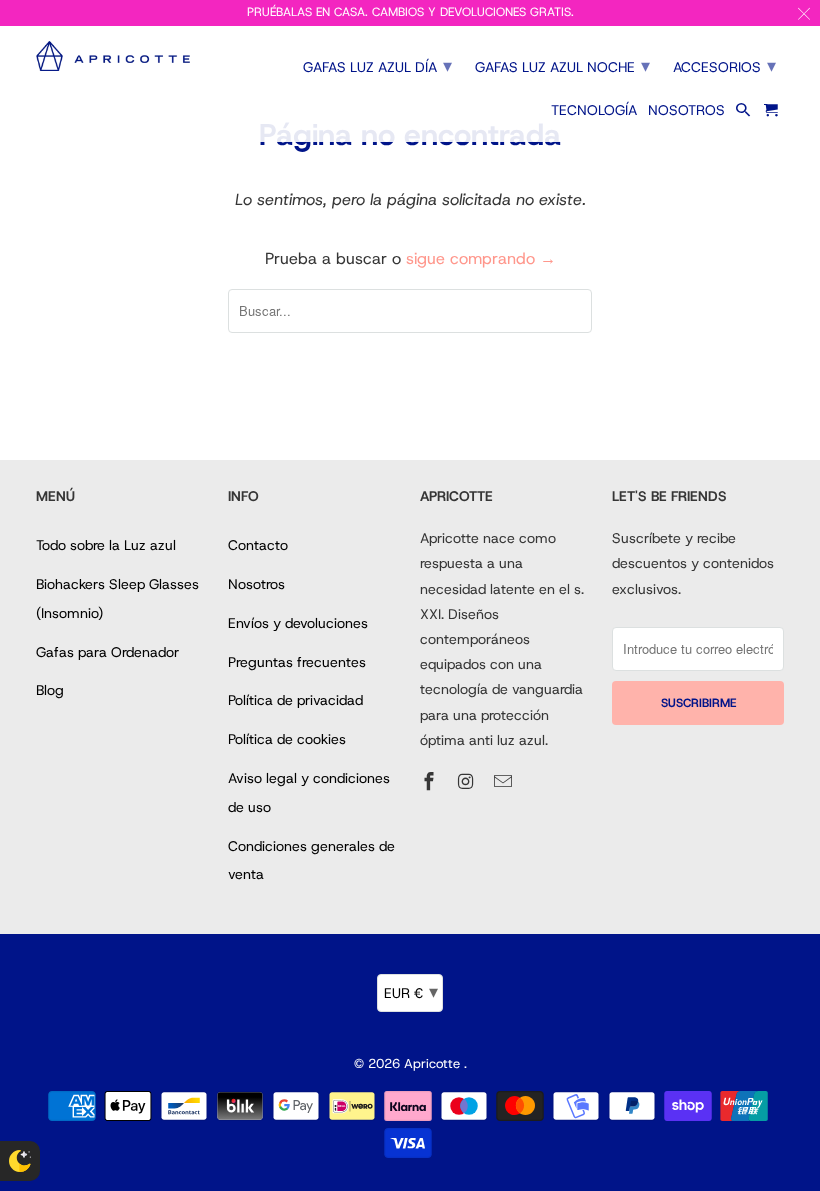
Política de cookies (287, 739)
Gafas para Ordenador (107, 652)
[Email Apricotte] (505, 782)
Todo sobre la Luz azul (106, 545)
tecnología (594, 110)
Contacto (258, 545)
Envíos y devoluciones (298, 623)
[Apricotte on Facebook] (431, 782)
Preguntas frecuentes (297, 662)
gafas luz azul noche (562, 66)
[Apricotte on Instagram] (468, 782)
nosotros (686, 110)
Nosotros (256, 584)
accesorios (724, 66)
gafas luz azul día (377, 66)
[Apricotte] (122, 56)
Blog (50, 690)
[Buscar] (744, 114)
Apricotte (434, 1063)
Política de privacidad (295, 700)
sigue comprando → (481, 258)
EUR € (411, 992)
